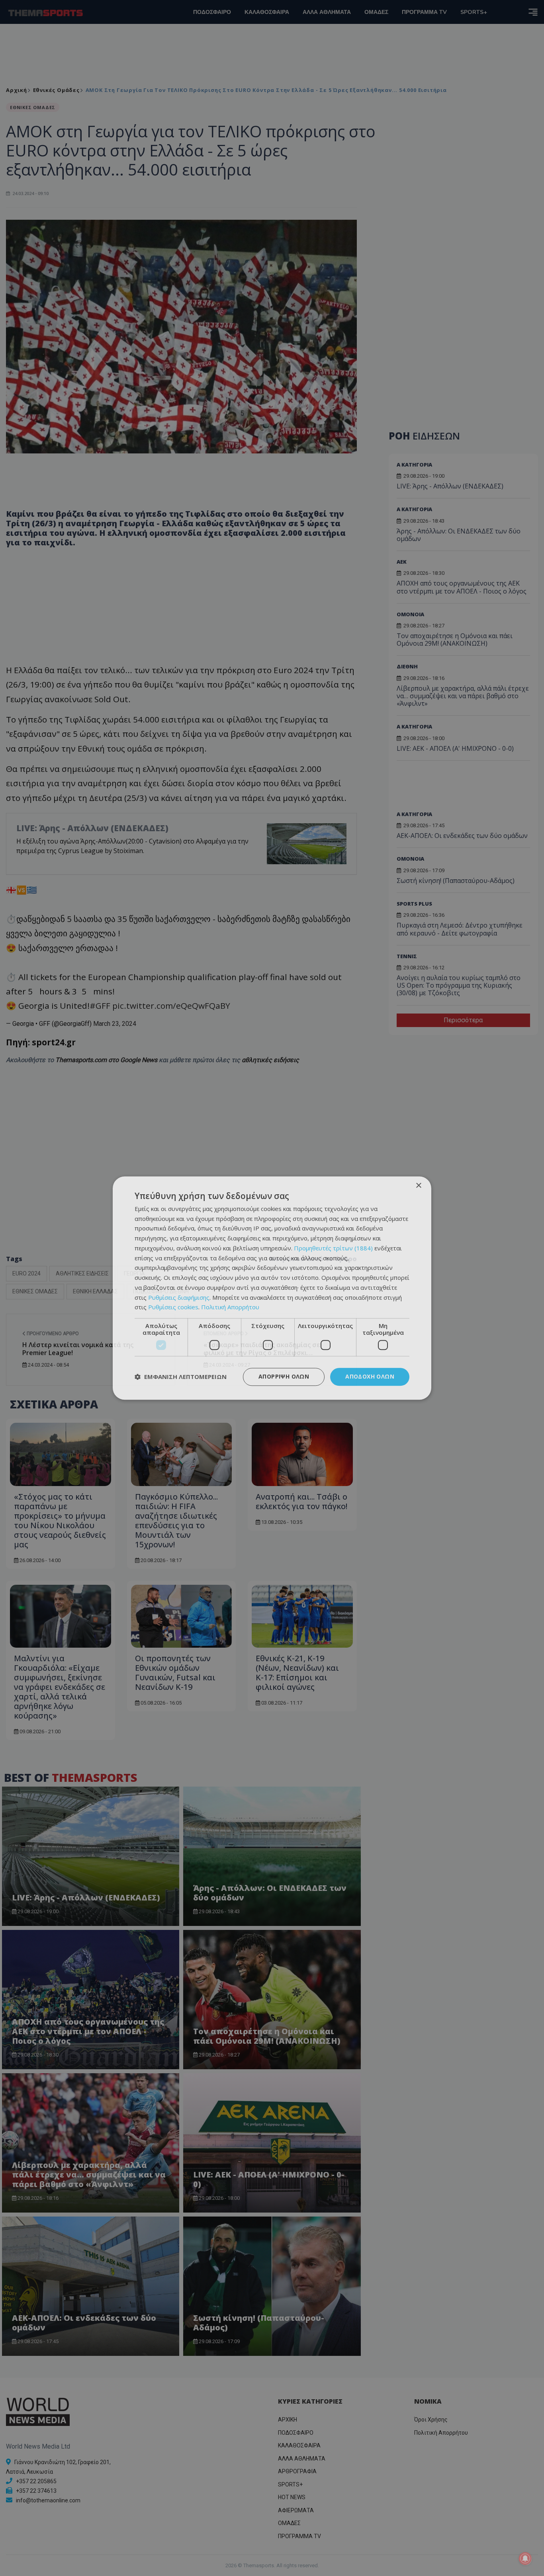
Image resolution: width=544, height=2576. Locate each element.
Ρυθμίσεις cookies (173, 1307)
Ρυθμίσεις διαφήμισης (179, 1297)
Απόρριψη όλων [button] (284, 1376)
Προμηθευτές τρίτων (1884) (333, 1248)
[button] (181, 1377)
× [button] (418, 1186)
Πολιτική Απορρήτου (230, 1307)
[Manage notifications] (525, 2558)
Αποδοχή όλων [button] (370, 1376)
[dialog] (272, 1288)
